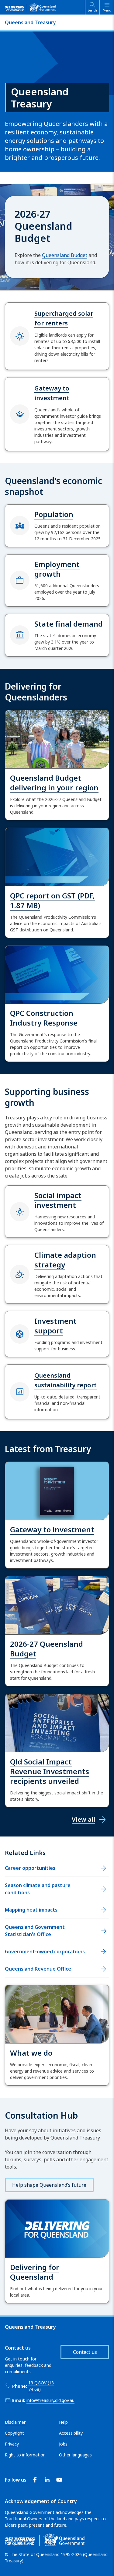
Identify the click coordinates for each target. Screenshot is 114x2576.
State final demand (69, 624)
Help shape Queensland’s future (49, 2185)
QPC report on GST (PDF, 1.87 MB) (52, 900)
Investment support (55, 1326)
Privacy (12, 2444)
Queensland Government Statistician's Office (35, 1931)
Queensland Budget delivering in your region (54, 783)
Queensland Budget (65, 255)
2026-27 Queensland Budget (47, 1649)
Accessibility (71, 2433)
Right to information (25, 2455)
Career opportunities (30, 1868)
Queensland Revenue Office (38, 1969)
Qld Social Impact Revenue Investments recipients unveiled (50, 1771)
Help (63, 2422)
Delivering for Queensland (35, 2272)
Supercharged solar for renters (64, 318)
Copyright (14, 2433)
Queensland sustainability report (66, 1380)
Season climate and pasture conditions (38, 1889)
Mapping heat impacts (31, 1910)
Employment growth (57, 569)
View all (83, 1819)
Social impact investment (58, 1200)
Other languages (75, 2455)
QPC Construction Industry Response (44, 1018)
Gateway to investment (52, 393)
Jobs (63, 2444)
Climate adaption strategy (65, 1260)
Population (54, 514)
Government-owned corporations (45, 1952)
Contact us (85, 2352)
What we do (31, 2053)
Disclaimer (15, 2422)
